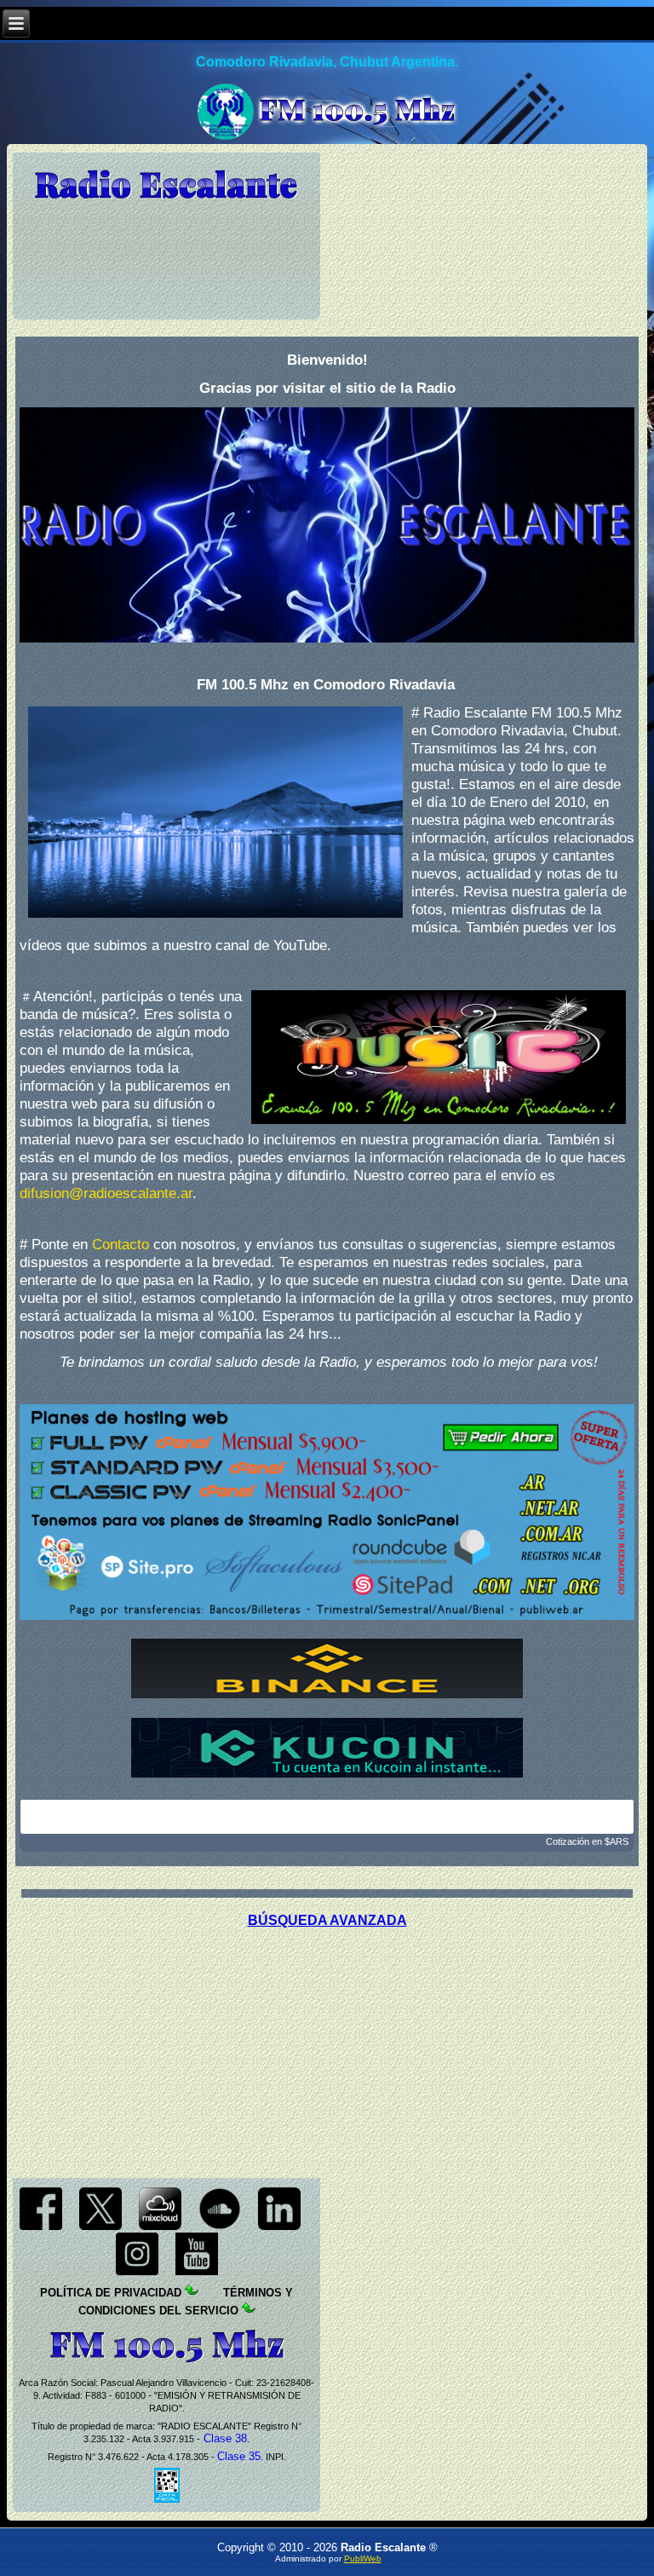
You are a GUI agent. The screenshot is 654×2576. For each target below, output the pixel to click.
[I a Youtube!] (197, 2271)
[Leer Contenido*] (221, 2293)
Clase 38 (224, 2438)
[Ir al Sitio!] (327, 1512)
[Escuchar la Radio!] (327, 525)
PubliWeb (363, 2559)
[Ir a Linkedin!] (279, 2226)
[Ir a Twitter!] (100, 2226)
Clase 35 (239, 2456)
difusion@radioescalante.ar (106, 1193)
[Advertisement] (327, 2048)
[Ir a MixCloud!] (160, 2226)
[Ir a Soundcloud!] (220, 2226)
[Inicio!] (166, 185)
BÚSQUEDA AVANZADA (327, 1920)
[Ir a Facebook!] (41, 2226)
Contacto (120, 1244)
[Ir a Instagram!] (137, 2271)
